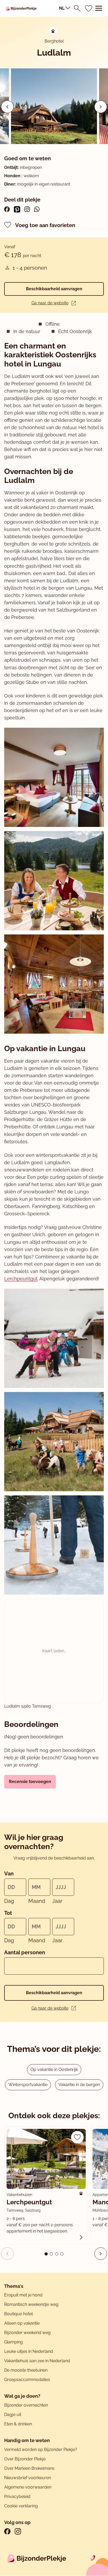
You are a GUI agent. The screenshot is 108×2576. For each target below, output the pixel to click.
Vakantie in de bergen (79, 2085)
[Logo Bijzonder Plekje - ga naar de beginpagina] (21, 8)
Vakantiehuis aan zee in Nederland (37, 2361)
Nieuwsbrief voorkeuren (28, 2478)
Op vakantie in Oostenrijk (54, 2069)
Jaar (57, 1901)
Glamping (13, 2342)
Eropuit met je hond (23, 2295)
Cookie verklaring (21, 2506)
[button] (101, 107)
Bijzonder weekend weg (27, 2333)
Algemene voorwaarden (28, 2487)
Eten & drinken (18, 2424)
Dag (9, 1901)
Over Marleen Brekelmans (29, 2468)
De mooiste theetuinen (26, 2370)
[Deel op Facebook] (7, 209)
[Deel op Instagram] (27, 209)
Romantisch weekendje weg (31, 2304)
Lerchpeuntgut (21, 1279)
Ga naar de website (50, 303)
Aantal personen (25, 1952)
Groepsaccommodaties (27, 2380)
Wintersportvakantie (28, 2085)
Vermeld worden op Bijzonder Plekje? (41, 2450)
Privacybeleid (17, 2497)
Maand (37, 1901)
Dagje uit (13, 2415)
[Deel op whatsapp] (37, 209)
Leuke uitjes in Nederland (29, 2351)
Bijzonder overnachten (26, 2405)
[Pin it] (17, 209)
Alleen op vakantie (22, 2323)
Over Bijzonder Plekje (25, 2459)
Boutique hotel (18, 2314)
